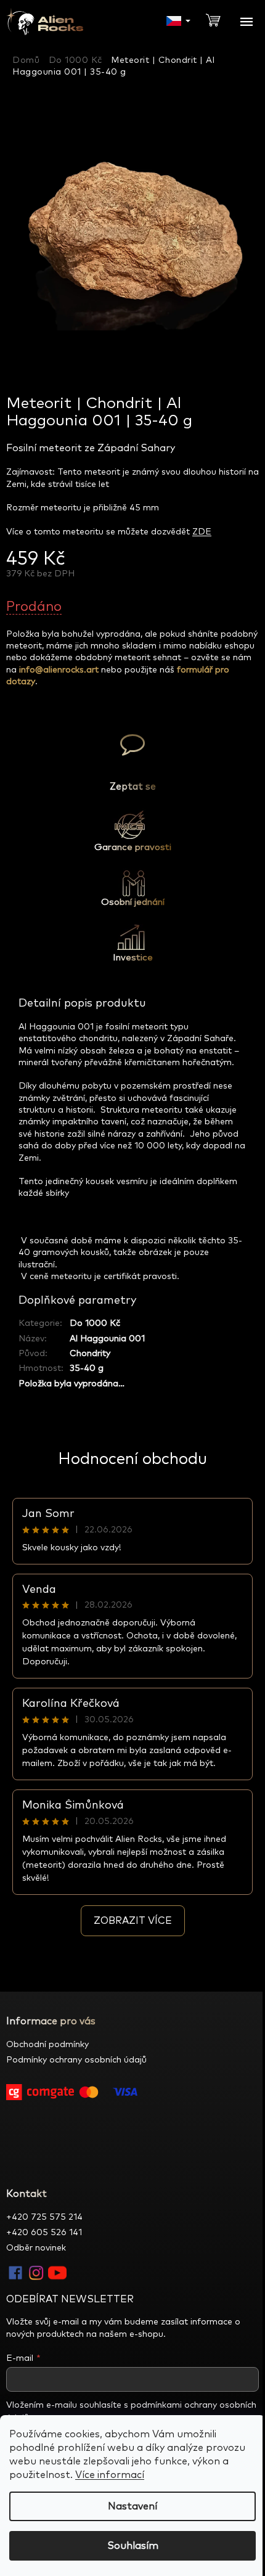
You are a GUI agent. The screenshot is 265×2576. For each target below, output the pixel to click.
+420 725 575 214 (44, 2217)
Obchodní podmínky (47, 2045)
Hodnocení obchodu (132, 1459)
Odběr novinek (36, 2248)
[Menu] (247, 22)
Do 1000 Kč (95, 1323)
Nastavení (132, 2506)
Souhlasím (133, 2546)
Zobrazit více (133, 1921)
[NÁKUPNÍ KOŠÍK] (218, 19)
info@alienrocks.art (59, 670)
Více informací (110, 2475)
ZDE (202, 532)
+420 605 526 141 (44, 2233)
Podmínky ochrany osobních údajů (76, 2060)
